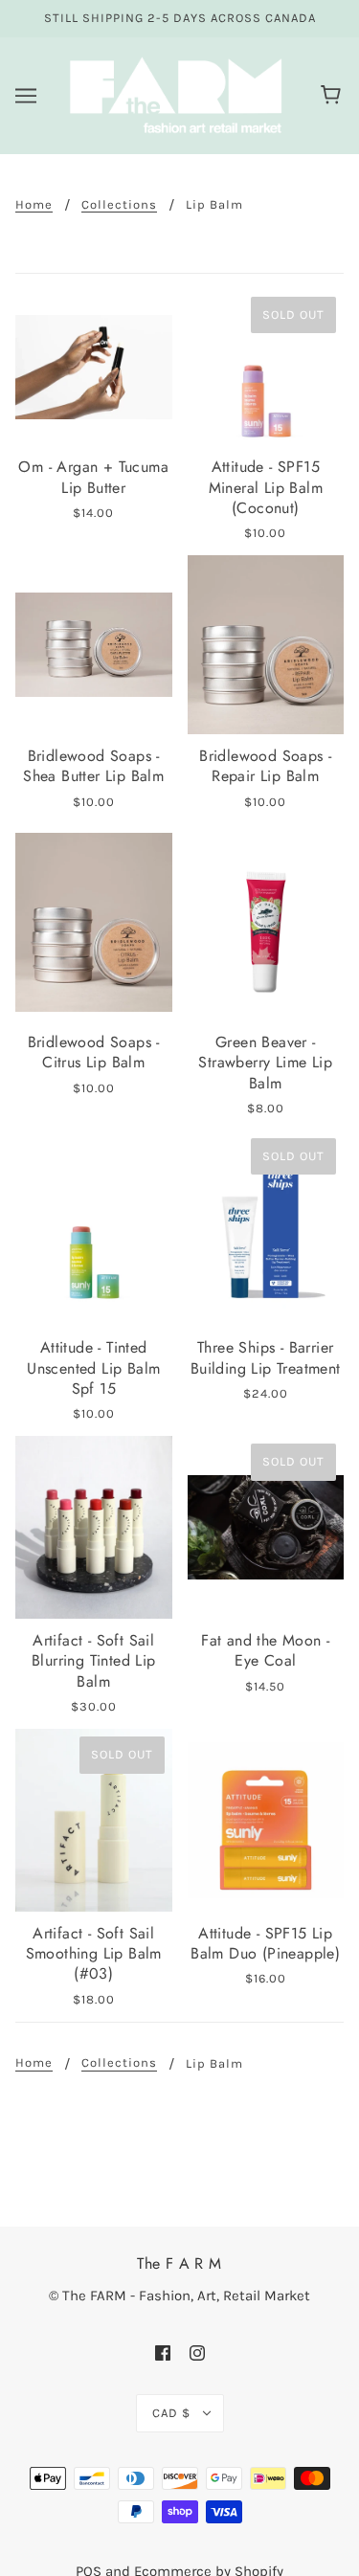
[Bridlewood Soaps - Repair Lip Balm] (266, 645)
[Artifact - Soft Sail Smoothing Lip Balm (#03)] (94, 1820)
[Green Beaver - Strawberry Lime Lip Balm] (266, 922)
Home (34, 205)
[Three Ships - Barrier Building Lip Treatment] (266, 1228)
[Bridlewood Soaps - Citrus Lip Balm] (94, 922)
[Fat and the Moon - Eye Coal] (266, 1527)
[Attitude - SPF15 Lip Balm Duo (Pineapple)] (266, 1820)
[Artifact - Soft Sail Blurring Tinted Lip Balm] (94, 1527)
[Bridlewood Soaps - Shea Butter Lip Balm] (94, 645)
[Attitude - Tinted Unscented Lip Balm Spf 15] (94, 1228)
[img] (163, 2352)
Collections (119, 205)
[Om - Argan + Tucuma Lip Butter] (94, 368)
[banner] (176, 94)
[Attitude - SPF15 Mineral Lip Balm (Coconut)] (266, 368)
